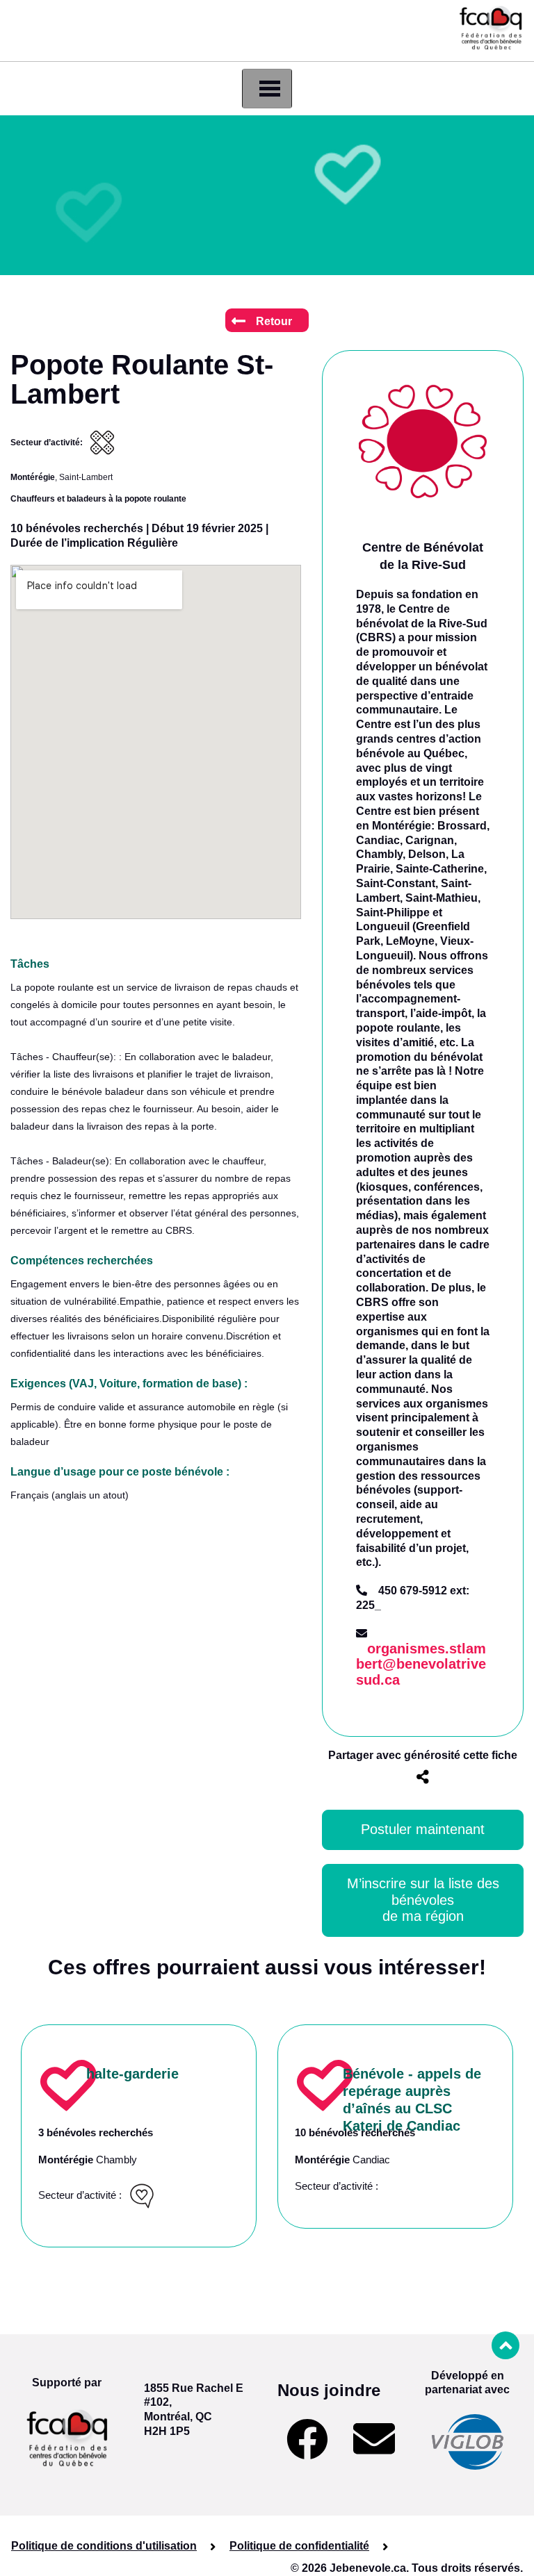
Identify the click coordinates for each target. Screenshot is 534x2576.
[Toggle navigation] (267, 89)
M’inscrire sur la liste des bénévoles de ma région (425, 1900)
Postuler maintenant (423, 1829)
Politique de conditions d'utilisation (104, 2546)
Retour (274, 321)
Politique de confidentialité (299, 2546)
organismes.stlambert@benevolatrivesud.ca (421, 1665)
